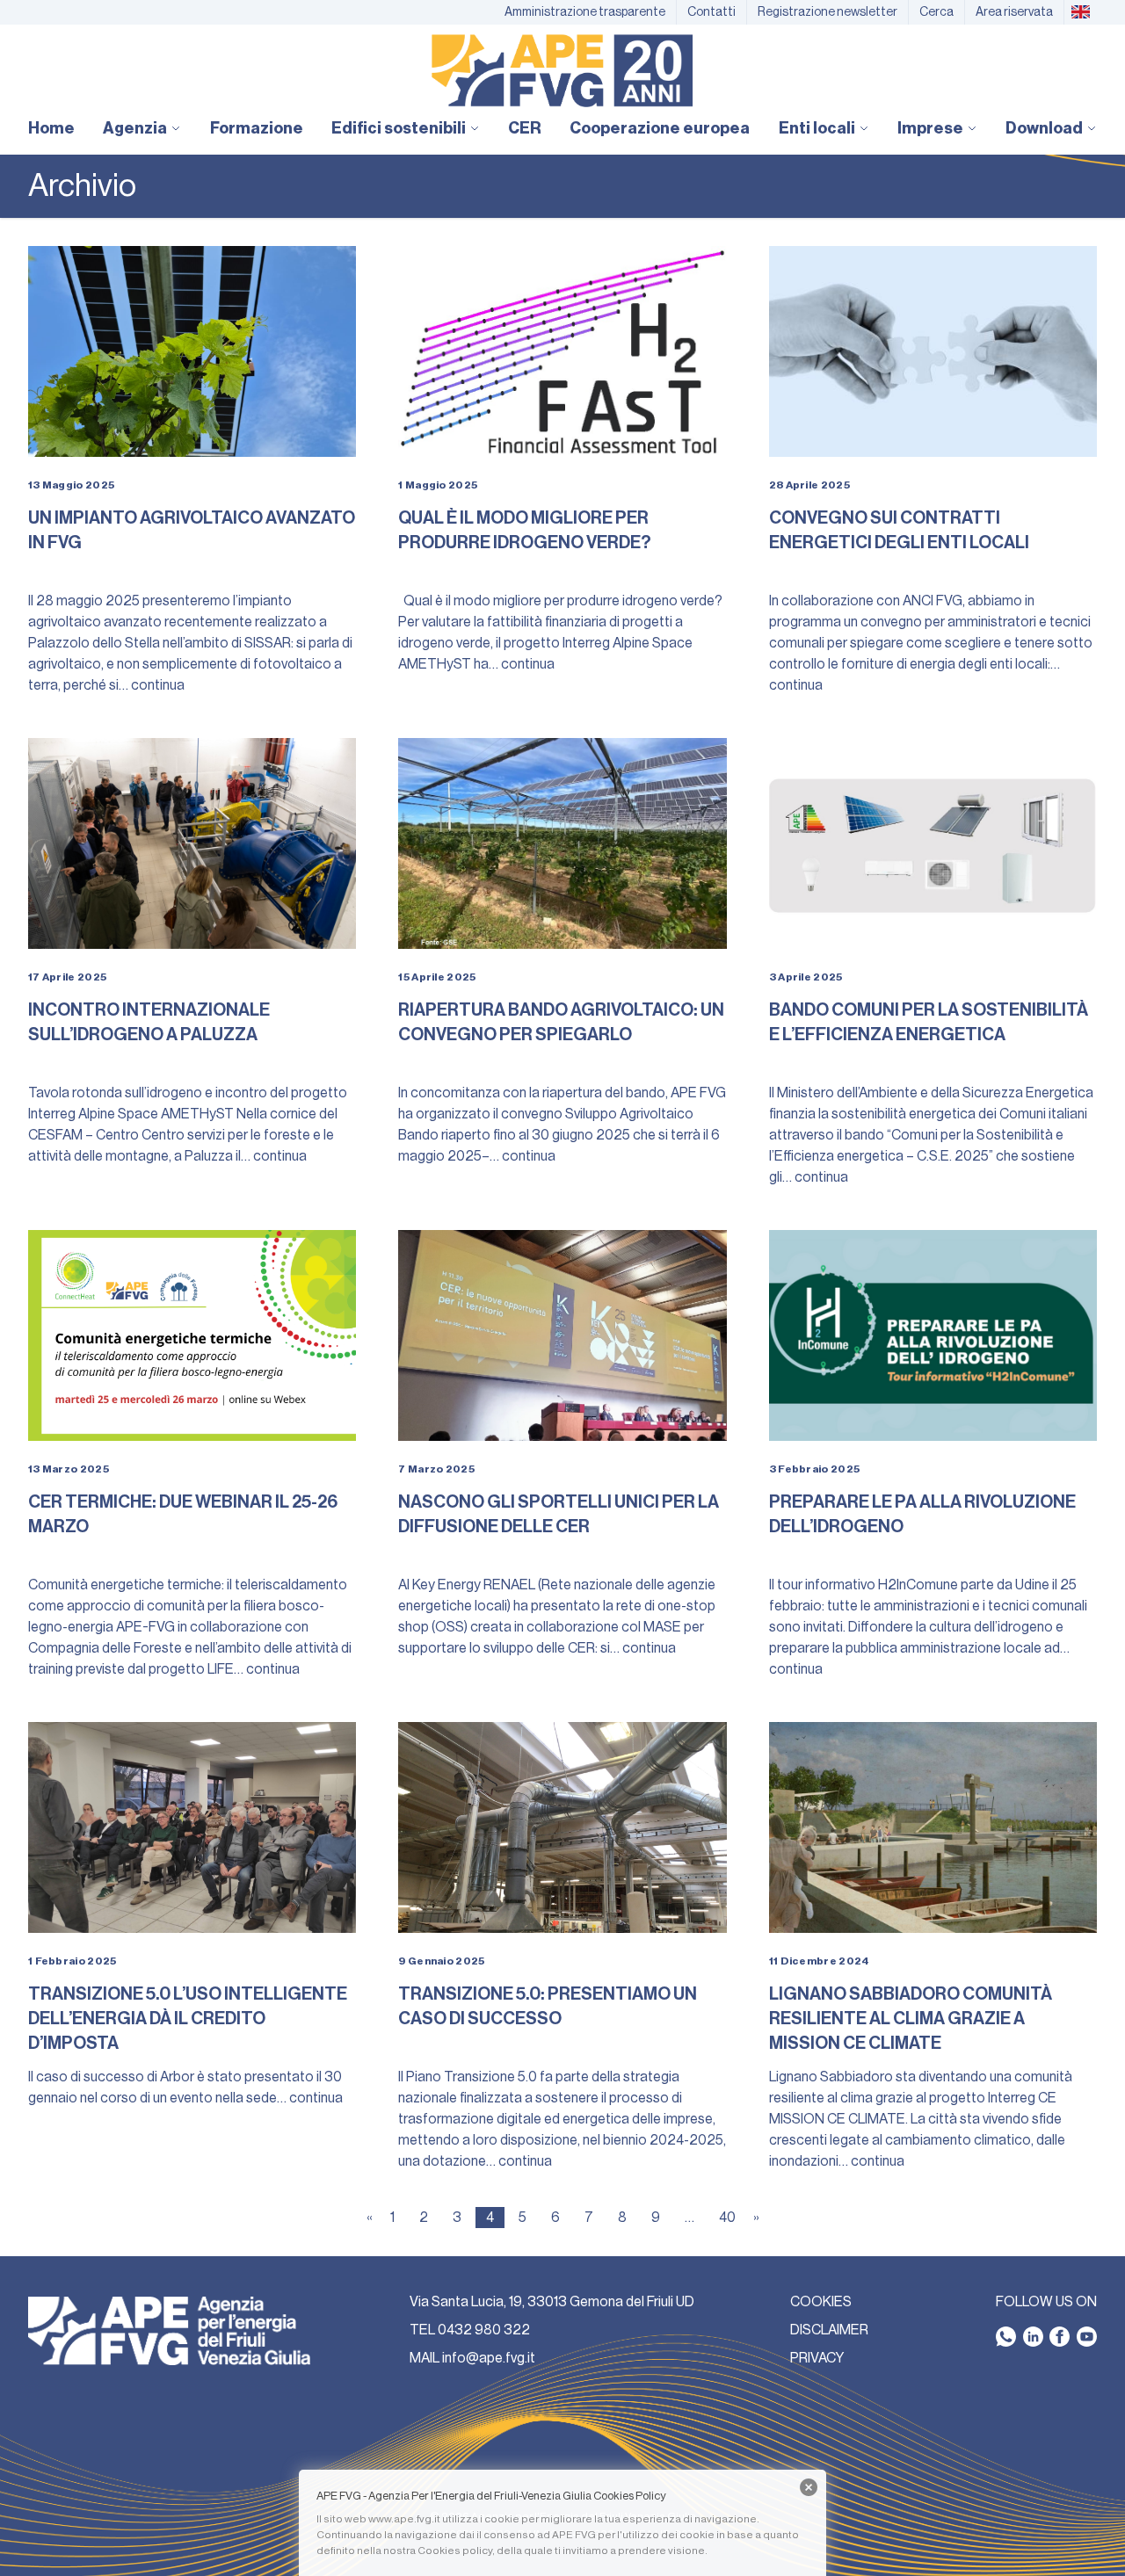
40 (727, 2218)
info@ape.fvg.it (489, 2358)
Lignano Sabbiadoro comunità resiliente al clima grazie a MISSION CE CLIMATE (911, 2019)
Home (51, 128)
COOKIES (821, 2302)
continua (158, 685)
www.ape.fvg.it (404, 2519)
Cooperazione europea (660, 128)
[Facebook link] (1060, 2337)
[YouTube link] (1087, 2337)
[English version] (1080, 12)
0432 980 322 (484, 2330)
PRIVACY (817, 2358)
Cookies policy (455, 2551)
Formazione (257, 128)
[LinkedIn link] (1033, 2337)
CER (525, 128)
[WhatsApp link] (1006, 2337)
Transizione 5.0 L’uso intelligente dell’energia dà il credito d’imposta (188, 2019)
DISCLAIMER (829, 2330)
